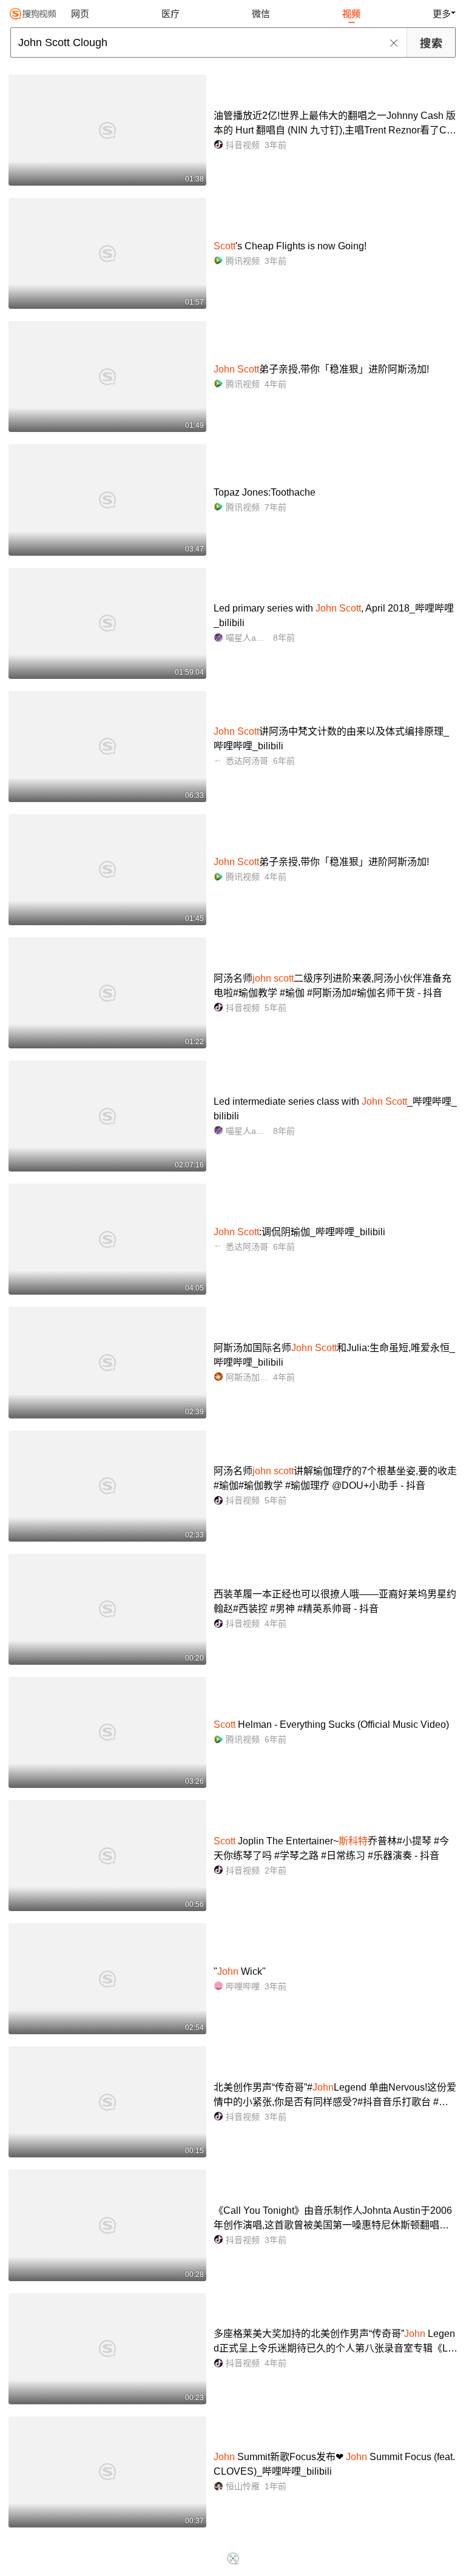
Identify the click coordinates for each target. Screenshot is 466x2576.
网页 (80, 14)
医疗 (171, 14)
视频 (351, 14)
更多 (442, 14)
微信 (261, 14)
